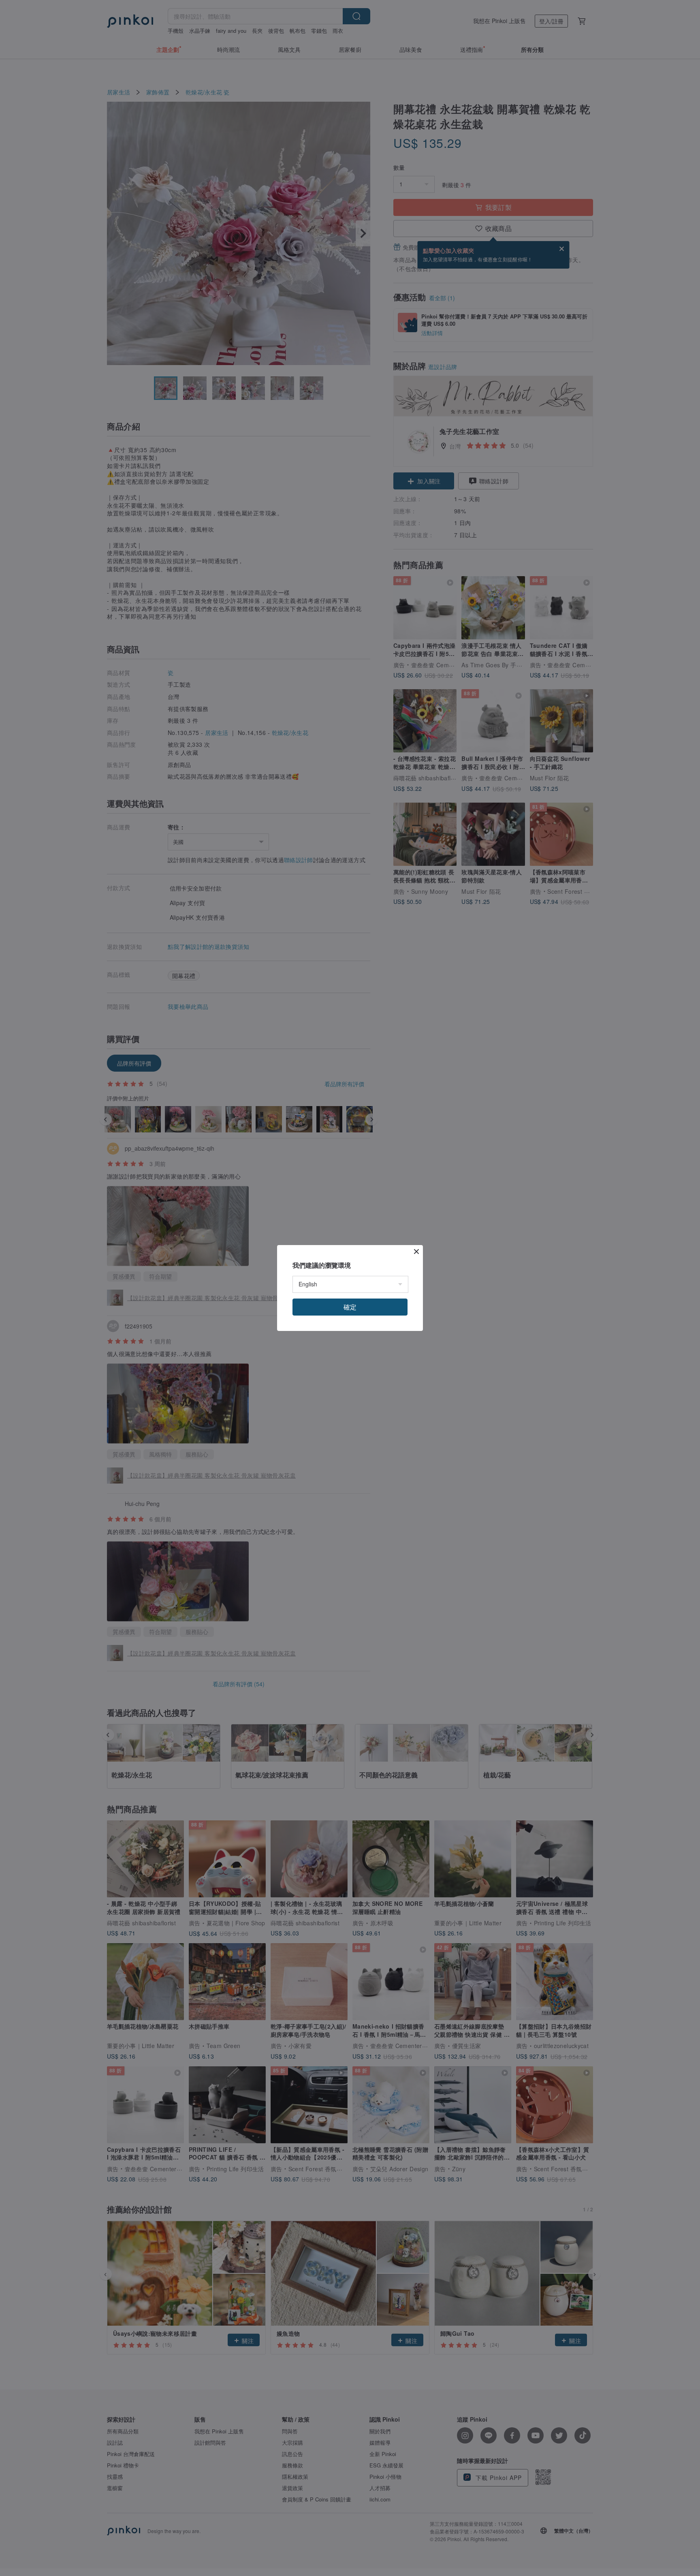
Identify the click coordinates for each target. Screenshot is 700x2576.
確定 (350, 1307)
